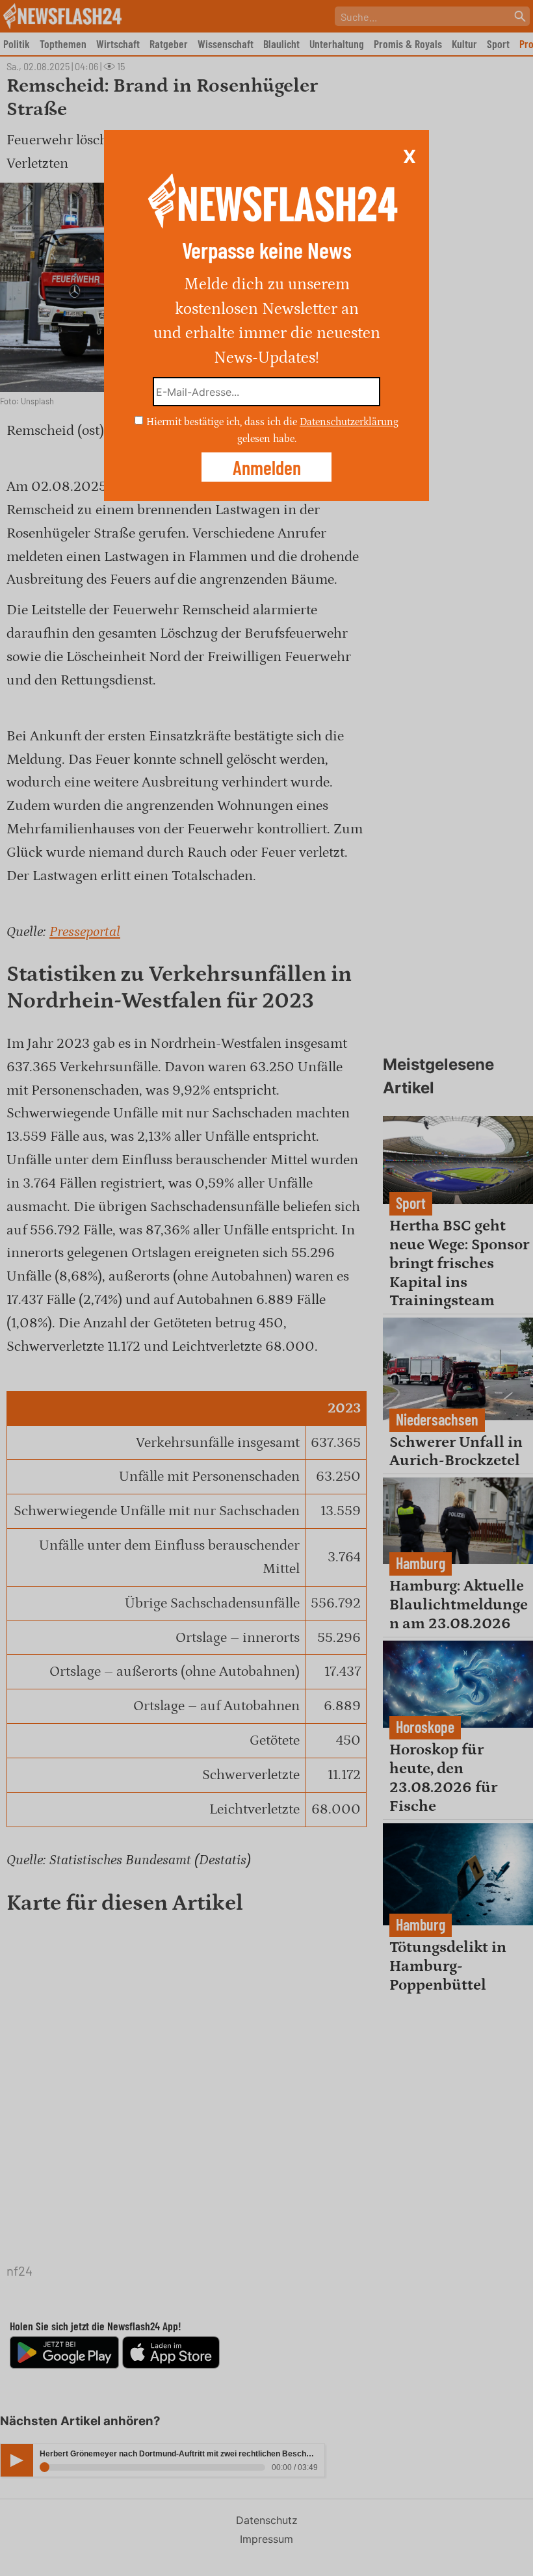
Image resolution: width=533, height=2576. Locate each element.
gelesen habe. (267, 438)
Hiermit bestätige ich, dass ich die (223, 422)
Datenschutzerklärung (349, 422)
